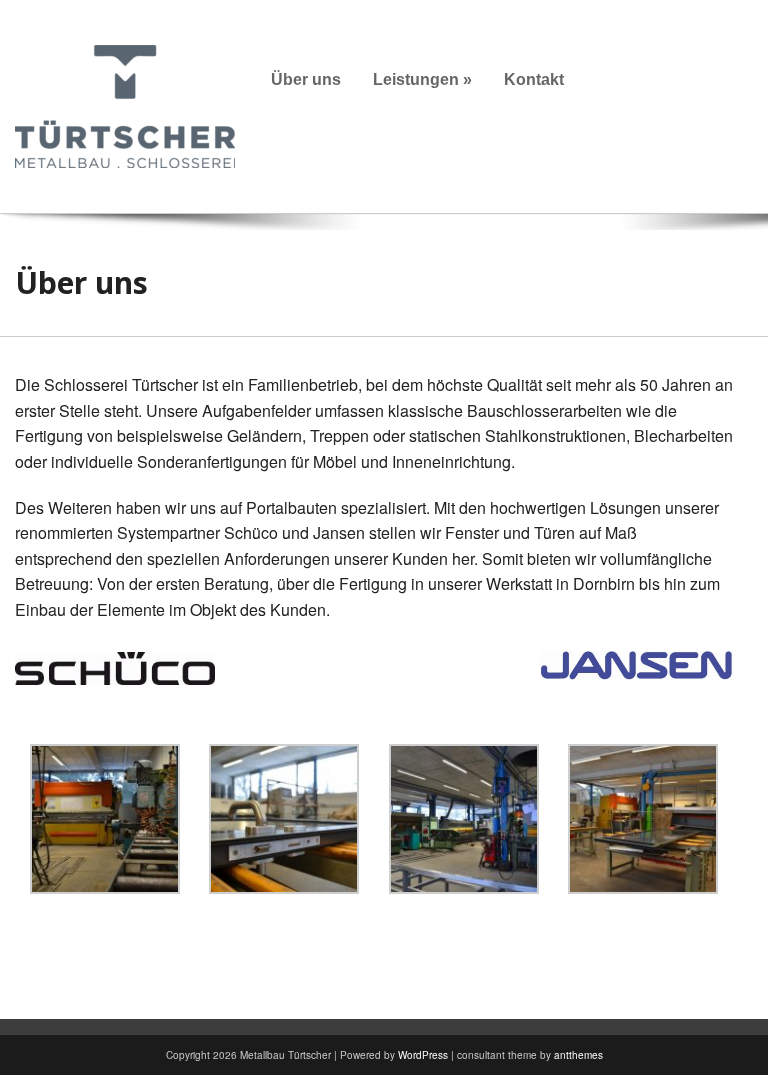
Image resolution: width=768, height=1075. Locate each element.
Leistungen (422, 79)
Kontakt (534, 79)
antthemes (578, 1055)
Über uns (306, 79)
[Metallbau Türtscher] (125, 104)
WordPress (423, 1055)
